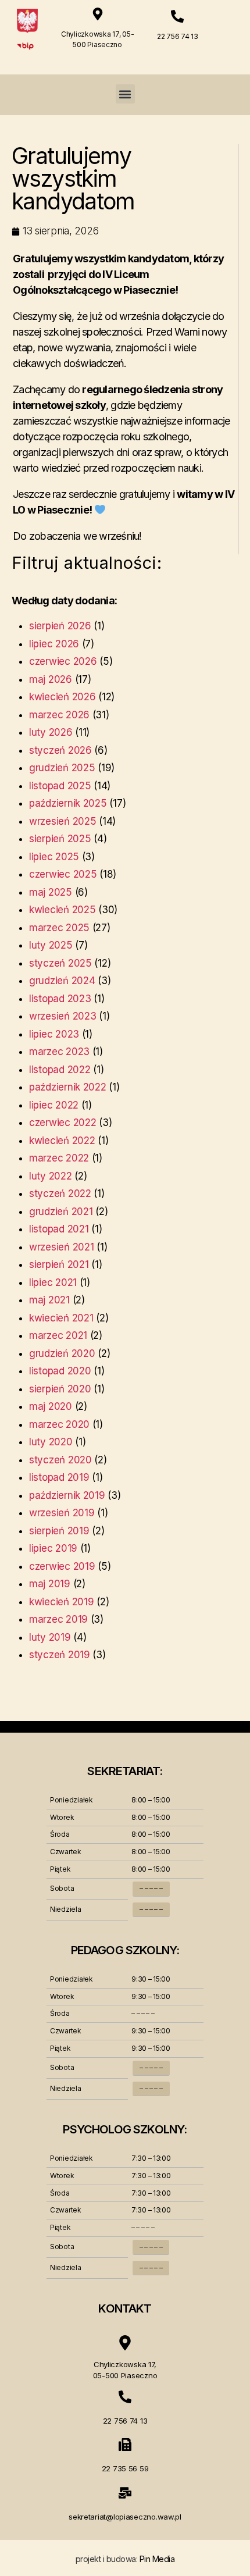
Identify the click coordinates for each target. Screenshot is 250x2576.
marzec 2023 (59, 1052)
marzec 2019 (58, 1619)
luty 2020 (51, 1442)
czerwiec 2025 (63, 874)
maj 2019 (50, 1584)
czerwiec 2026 (63, 661)
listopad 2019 (59, 1477)
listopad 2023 (60, 999)
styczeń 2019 (60, 1655)
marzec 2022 (59, 1158)
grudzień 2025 (62, 768)
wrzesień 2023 (63, 1016)
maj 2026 (51, 679)
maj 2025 (51, 892)
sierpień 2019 (59, 1531)
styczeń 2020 (60, 1460)
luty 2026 (51, 732)
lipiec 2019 (53, 1548)
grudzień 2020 (62, 1353)
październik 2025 (68, 803)
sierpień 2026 (60, 626)
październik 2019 (67, 1495)
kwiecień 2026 (63, 697)
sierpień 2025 (60, 839)
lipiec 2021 (53, 1282)
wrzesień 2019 (62, 1513)
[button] (125, 94)
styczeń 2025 (60, 963)
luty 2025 (51, 945)
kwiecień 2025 (63, 910)
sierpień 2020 (60, 1389)
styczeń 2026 (60, 750)
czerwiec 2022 (63, 1123)
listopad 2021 (59, 1229)
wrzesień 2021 (62, 1247)
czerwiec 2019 (62, 1566)
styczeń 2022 (60, 1193)
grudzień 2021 (61, 1212)
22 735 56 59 (125, 2468)
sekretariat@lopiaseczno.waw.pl (125, 2517)
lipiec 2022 (54, 1105)
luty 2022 (51, 1176)
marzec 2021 (58, 1335)
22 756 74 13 (178, 36)
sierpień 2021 (59, 1264)
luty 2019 (50, 1637)
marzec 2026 (59, 715)
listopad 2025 (60, 786)
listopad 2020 (60, 1371)
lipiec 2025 (54, 857)
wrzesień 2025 (63, 821)
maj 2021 (49, 1300)
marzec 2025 (59, 928)
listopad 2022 (60, 1070)
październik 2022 (68, 1087)
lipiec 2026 (54, 644)
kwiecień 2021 (61, 1318)
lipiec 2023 (54, 1034)
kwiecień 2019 (62, 1602)
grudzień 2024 (62, 981)
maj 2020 (51, 1406)
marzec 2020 (59, 1424)
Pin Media (157, 2559)
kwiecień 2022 (62, 1141)
